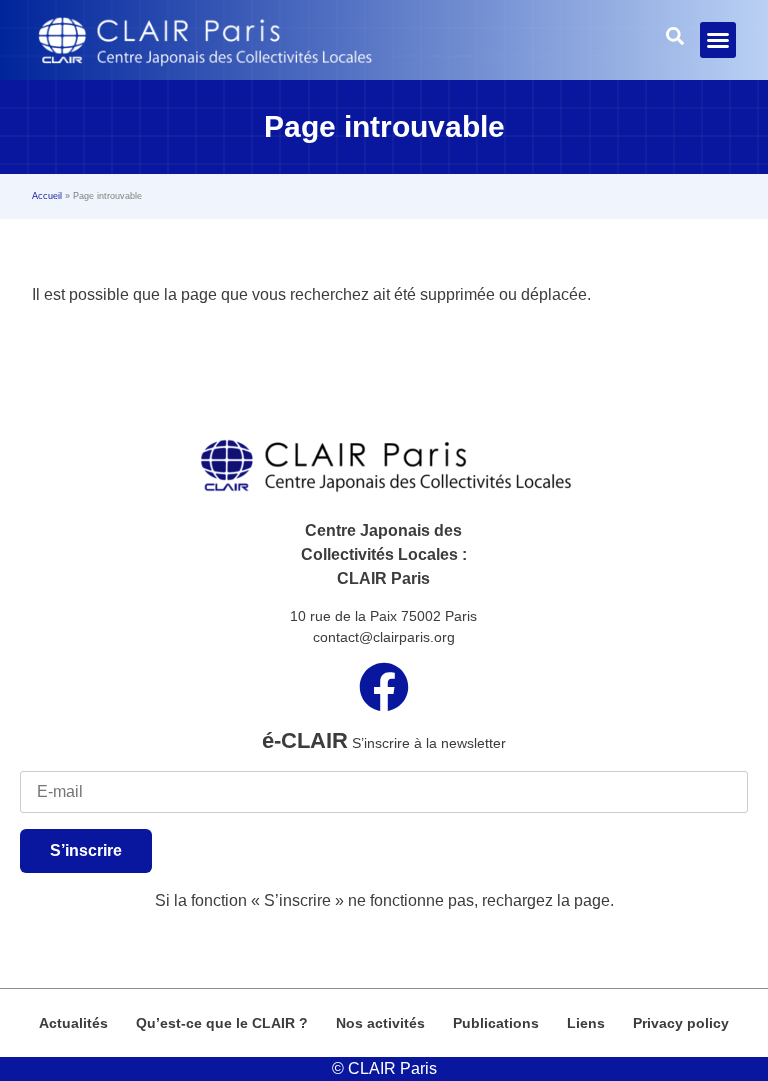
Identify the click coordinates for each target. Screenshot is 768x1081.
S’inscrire (86, 850)
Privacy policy (681, 1023)
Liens (586, 1023)
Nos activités (380, 1023)
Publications (496, 1023)
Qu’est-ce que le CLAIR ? (222, 1023)
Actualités (73, 1023)
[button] (718, 40)
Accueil (47, 196)
